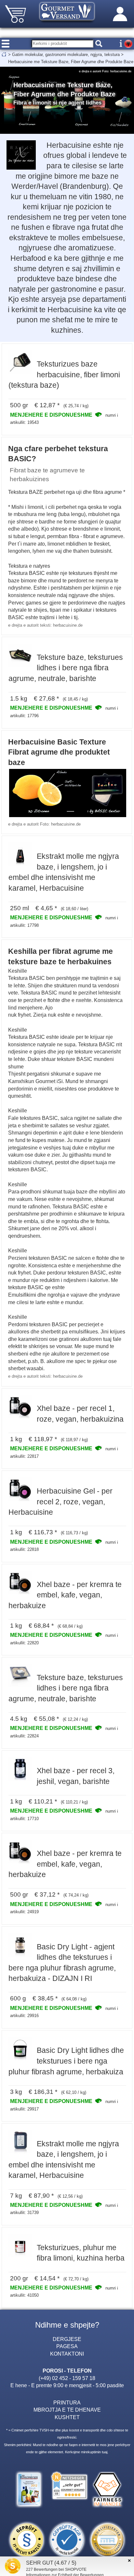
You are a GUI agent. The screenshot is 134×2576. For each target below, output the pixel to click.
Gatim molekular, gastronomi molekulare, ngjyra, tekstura (66, 55)
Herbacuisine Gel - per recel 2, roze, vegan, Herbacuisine (60, 1502)
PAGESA (67, 2346)
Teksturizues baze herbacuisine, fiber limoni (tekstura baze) (64, 375)
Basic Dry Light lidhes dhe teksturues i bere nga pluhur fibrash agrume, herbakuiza (66, 2061)
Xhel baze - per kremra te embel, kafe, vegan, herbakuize (65, 1595)
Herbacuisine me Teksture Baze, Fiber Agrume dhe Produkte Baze (71, 62)
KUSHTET (67, 2417)
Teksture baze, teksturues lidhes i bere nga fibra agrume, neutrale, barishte (66, 668)
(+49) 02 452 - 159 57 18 (67, 2378)
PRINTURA (67, 2402)
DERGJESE (67, 2339)
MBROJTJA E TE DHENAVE (67, 2410)
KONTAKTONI (67, 2354)
